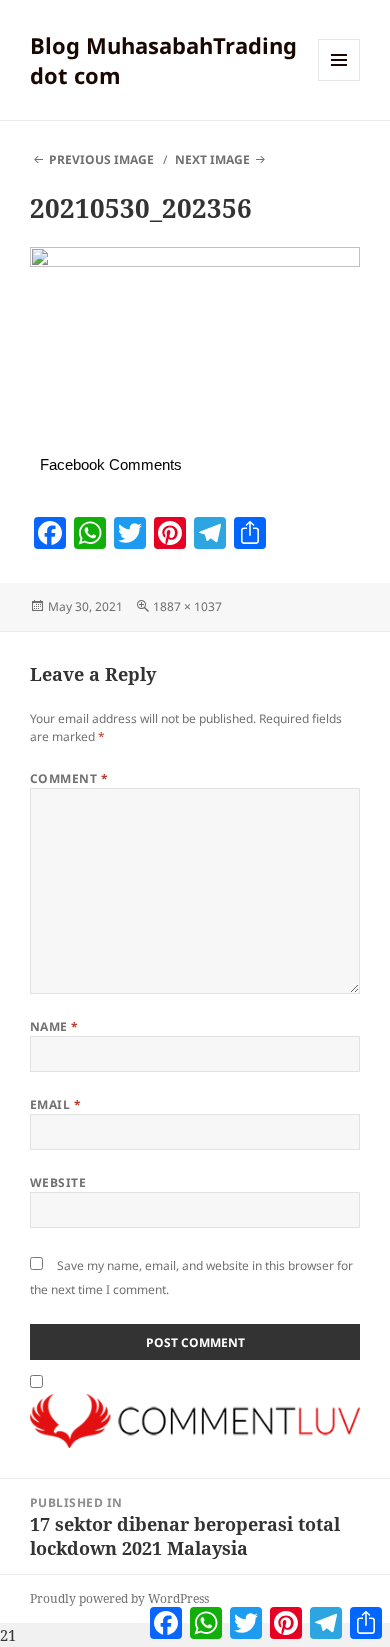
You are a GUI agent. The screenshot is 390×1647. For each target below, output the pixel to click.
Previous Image (101, 159)
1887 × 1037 (187, 606)
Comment (69, 778)
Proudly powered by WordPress (119, 1598)
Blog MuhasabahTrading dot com (163, 60)
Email (55, 1104)
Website (58, 1182)
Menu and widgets (339, 80)
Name (54, 1026)
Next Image (212, 159)
